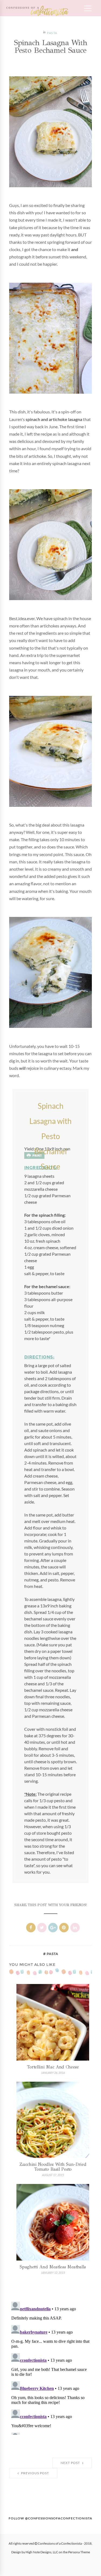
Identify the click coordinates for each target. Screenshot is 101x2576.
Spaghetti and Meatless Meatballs (53, 2267)
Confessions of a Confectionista (60, 2544)
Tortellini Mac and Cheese (53, 2067)
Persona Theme (79, 2552)
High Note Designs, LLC (42, 2552)
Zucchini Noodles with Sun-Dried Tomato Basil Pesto (53, 2167)
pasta (52, 33)
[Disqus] (51, 2367)
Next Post (71, 2463)
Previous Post (35, 2473)
